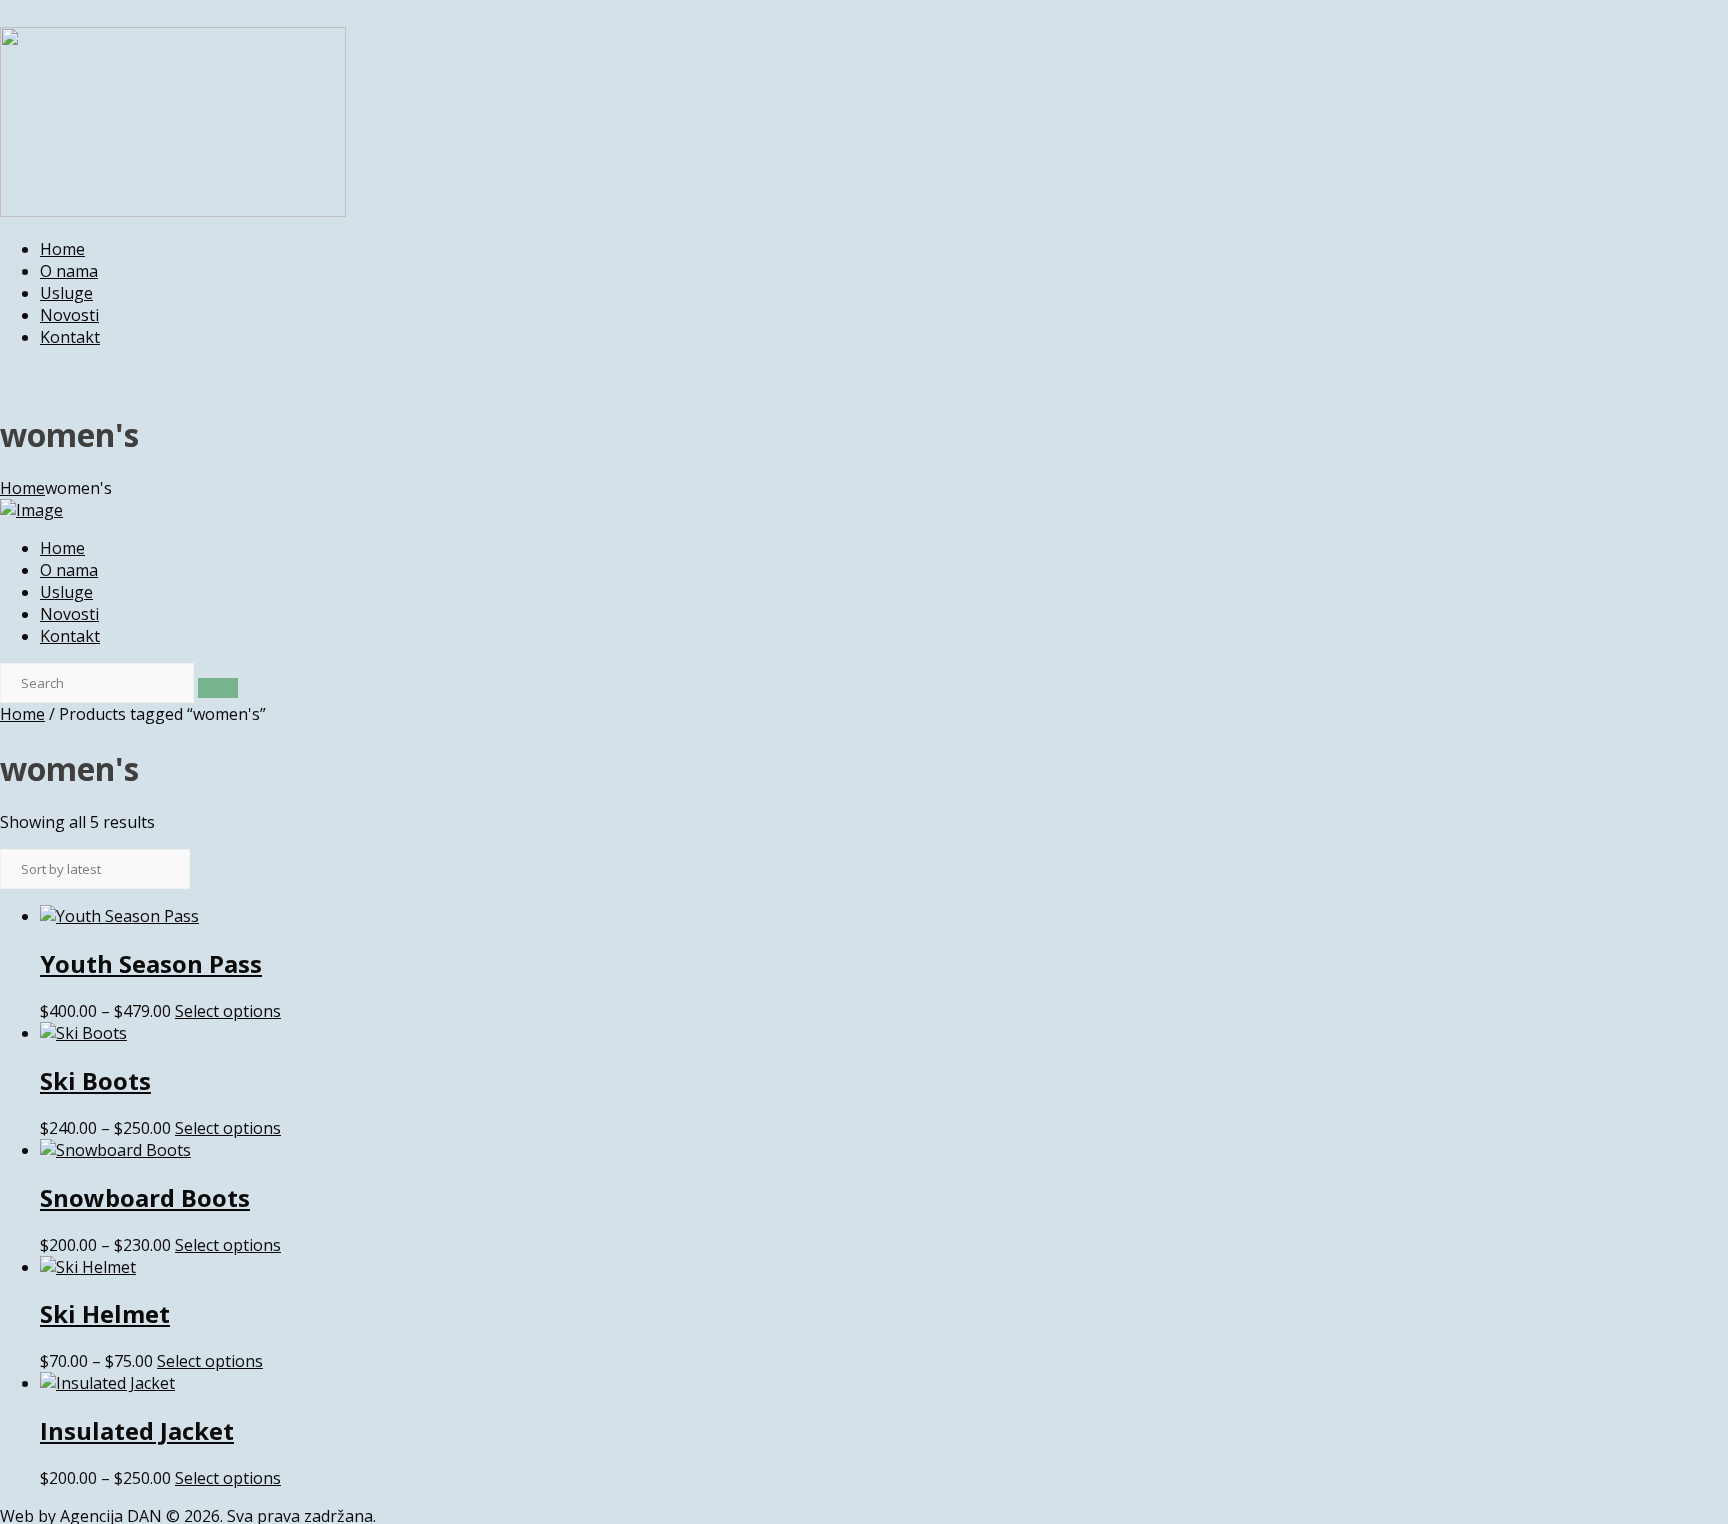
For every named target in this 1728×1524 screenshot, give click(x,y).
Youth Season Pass (151, 963)
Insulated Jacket (137, 1430)
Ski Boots (95, 1080)
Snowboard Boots (145, 1197)
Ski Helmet (105, 1313)
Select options (228, 1011)
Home (22, 488)
